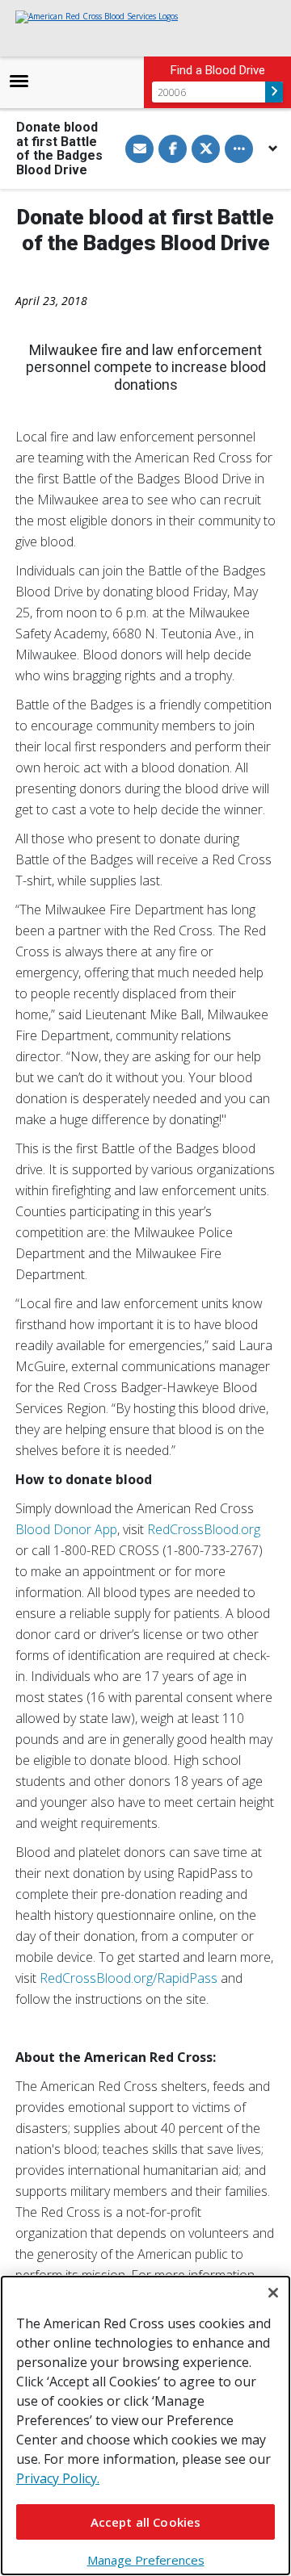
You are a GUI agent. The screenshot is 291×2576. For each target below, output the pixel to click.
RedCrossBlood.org (204, 1529)
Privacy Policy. (58, 2478)
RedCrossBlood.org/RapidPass (129, 1978)
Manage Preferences (146, 2560)
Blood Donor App (66, 1529)
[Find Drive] (274, 92)
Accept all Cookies (146, 2522)
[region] (145, 2425)
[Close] (273, 2293)
